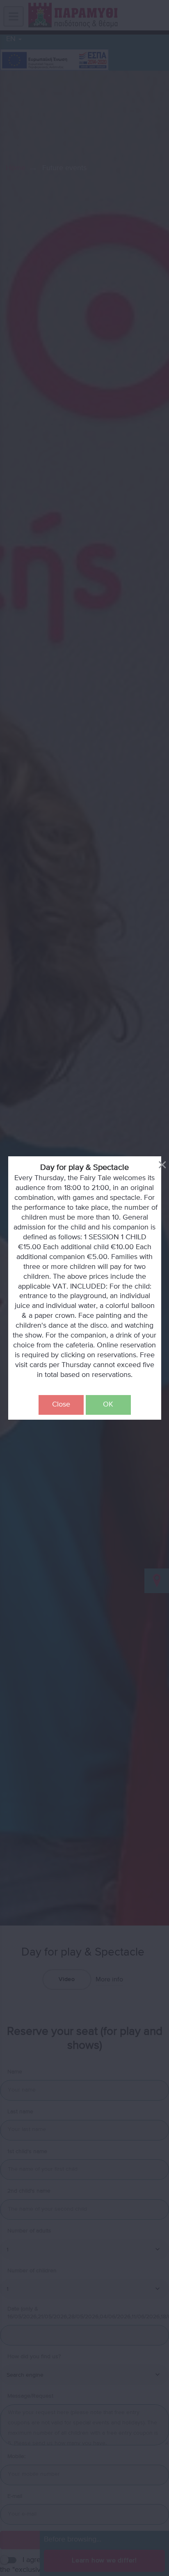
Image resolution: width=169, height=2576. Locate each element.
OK (108, 1404)
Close (61, 1404)
